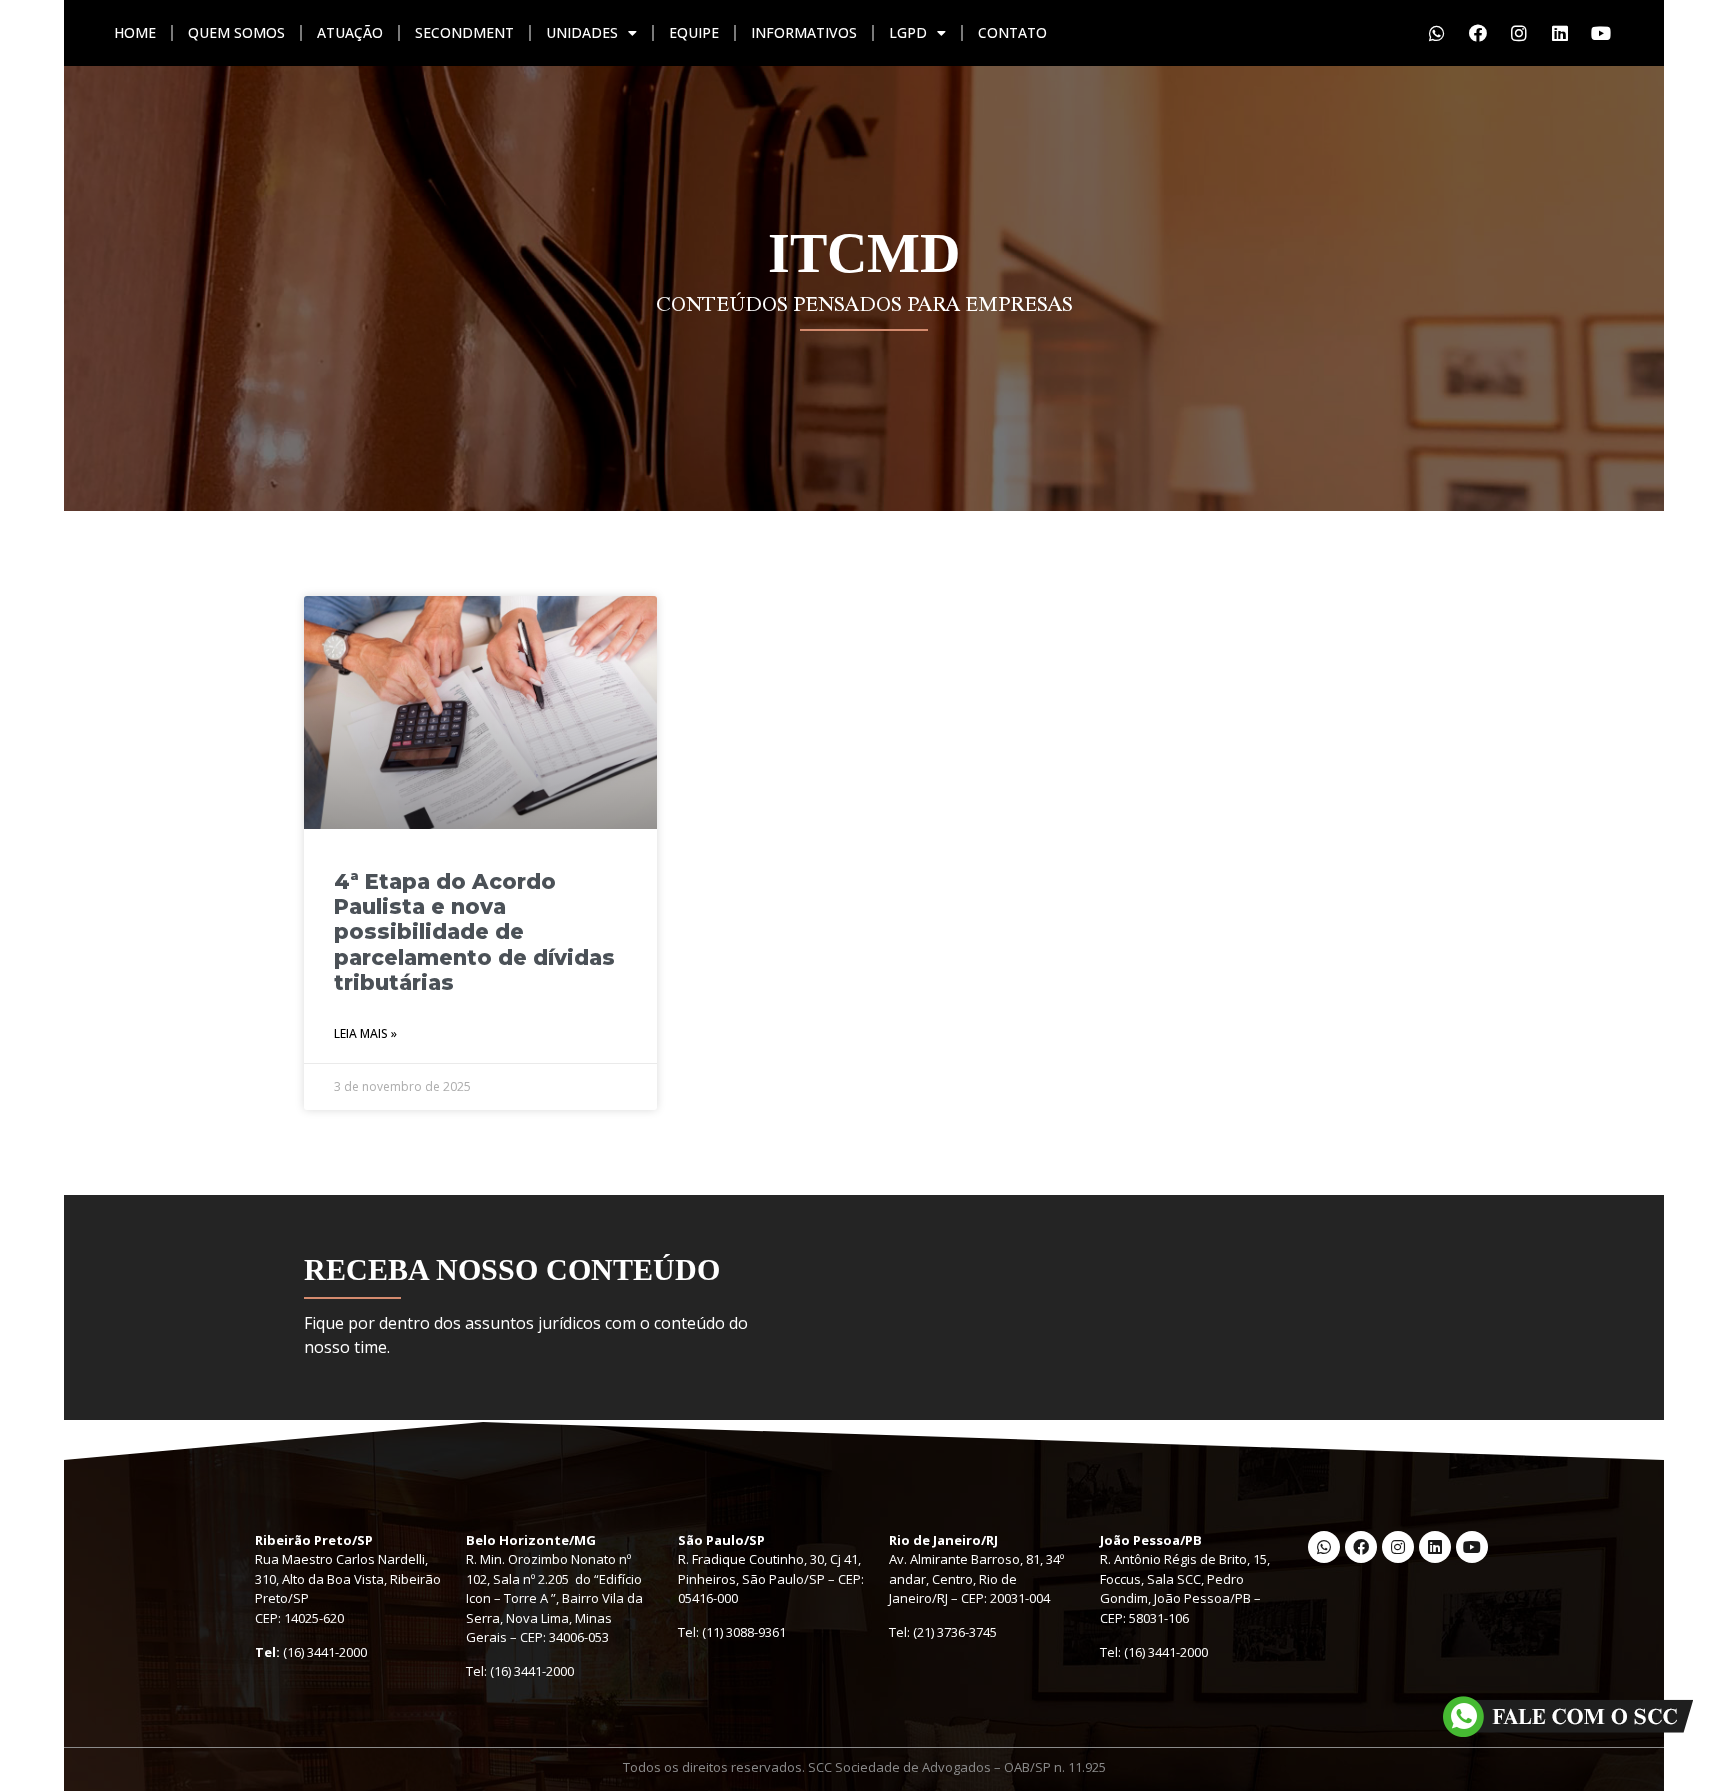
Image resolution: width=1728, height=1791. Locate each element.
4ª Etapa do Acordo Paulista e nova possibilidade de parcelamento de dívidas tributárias (474, 932)
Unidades (582, 32)
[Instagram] (1519, 33)
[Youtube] (1601, 33)
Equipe (694, 32)
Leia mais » (365, 1033)
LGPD (908, 32)
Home (135, 32)
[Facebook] (1478, 33)
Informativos (804, 32)
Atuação (350, 32)
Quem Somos (236, 32)
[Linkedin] (1560, 33)
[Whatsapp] (1437, 33)
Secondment (464, 32)
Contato (1012, 32)
